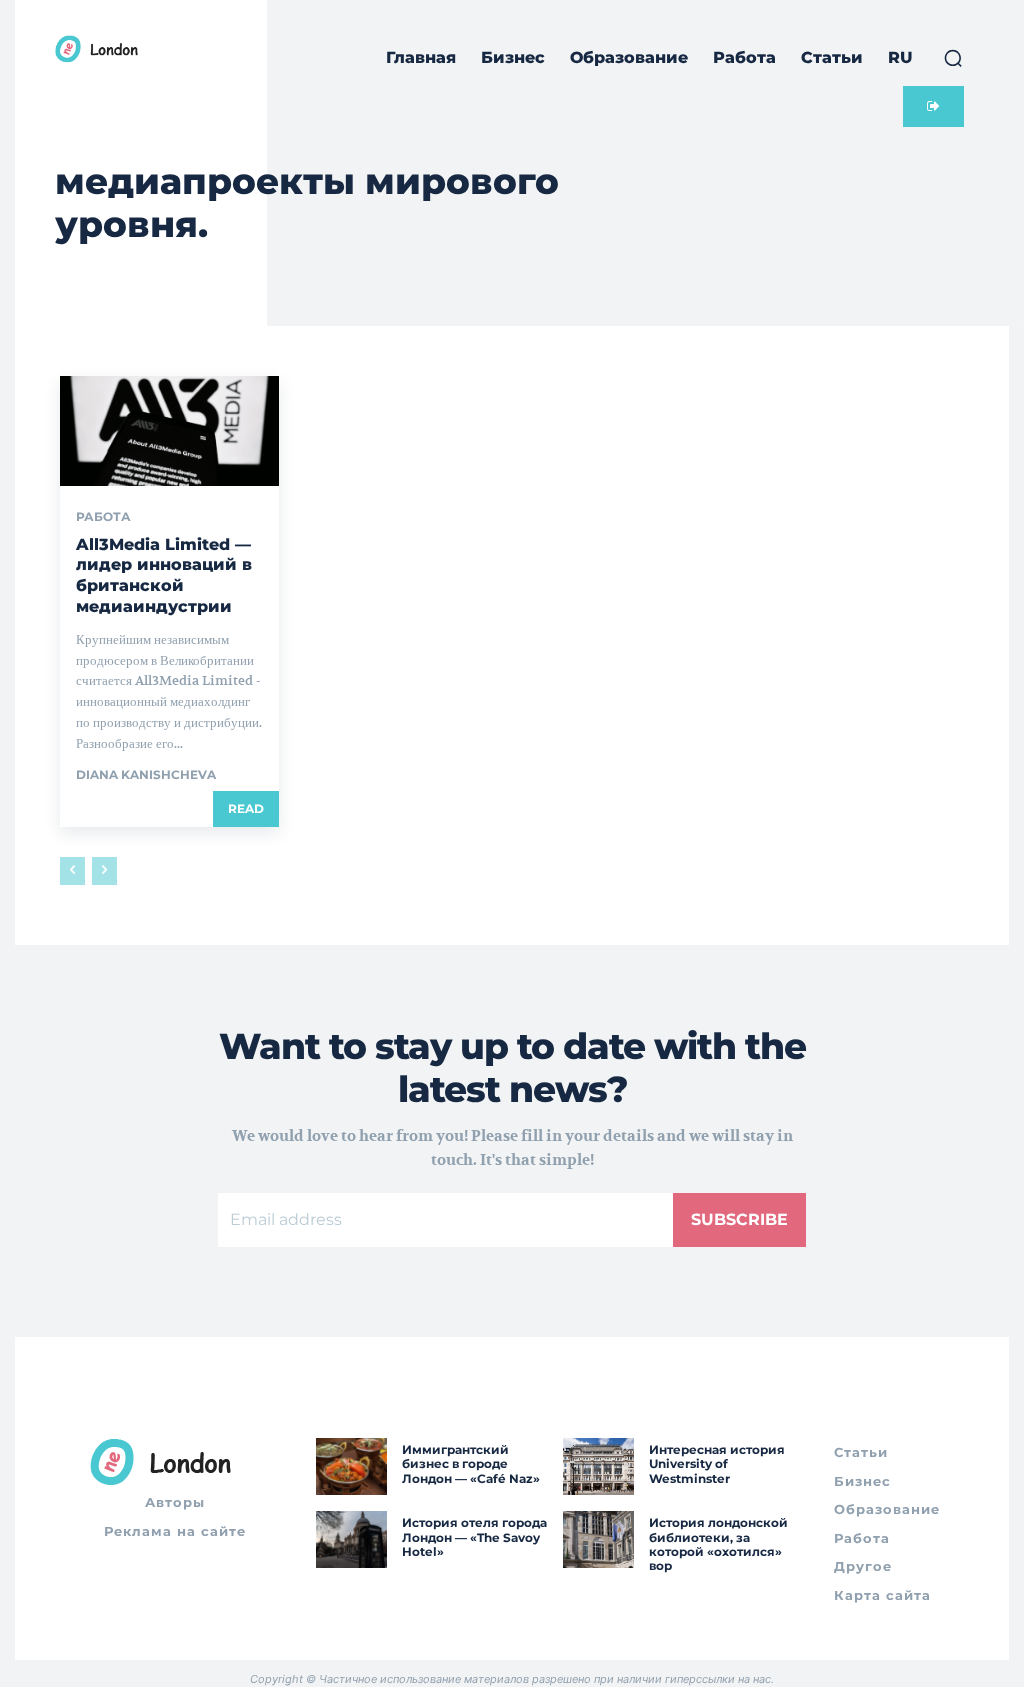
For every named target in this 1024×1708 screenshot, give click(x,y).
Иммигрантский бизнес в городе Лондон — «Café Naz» (471, 1464)
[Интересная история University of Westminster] (598, 1466)
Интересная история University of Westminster (717, 1464)
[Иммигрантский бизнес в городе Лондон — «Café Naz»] (351, 1466)
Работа (103, 517)
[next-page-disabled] (104, 871)
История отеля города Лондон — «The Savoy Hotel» (474, 1537)
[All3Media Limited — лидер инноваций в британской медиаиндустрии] (169, 430)
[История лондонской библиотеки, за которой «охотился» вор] (598, 1539)
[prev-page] (72, 871)
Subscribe (739, 1219)
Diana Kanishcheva (146, 774)
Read (246, 808)
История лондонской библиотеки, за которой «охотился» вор (718, 1544)
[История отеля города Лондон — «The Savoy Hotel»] (351, 1539)
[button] (953, 58)
